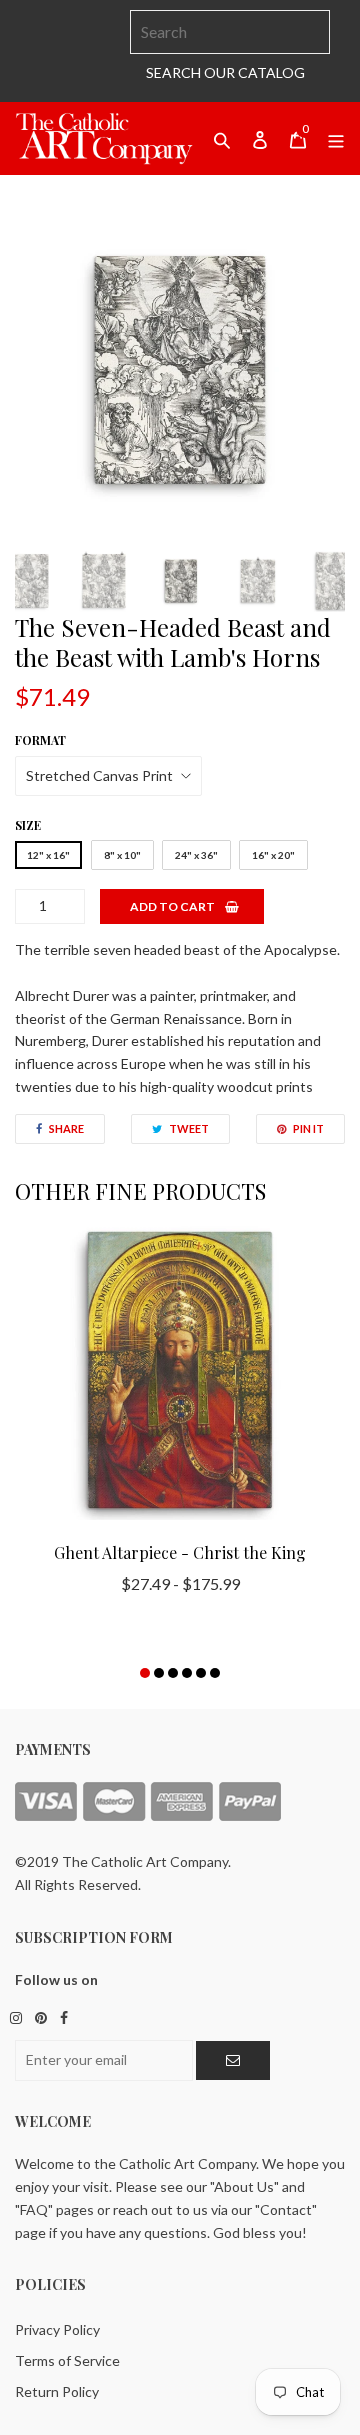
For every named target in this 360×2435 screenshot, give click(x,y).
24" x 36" (196, 855)
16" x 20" (273, 855)
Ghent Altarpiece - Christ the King (180, 1552)
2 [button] (159, 1673)
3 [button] (173, 1673)
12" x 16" (48, 855)
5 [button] (201, 1673)
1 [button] (145, 1673)
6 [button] (215, 1673)
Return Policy (57, 2391)
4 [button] (187, 1673)
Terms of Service (67, 2360)
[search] (230, 32)
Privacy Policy (57, 2329)
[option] (180, 370)
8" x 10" (122, 855)
